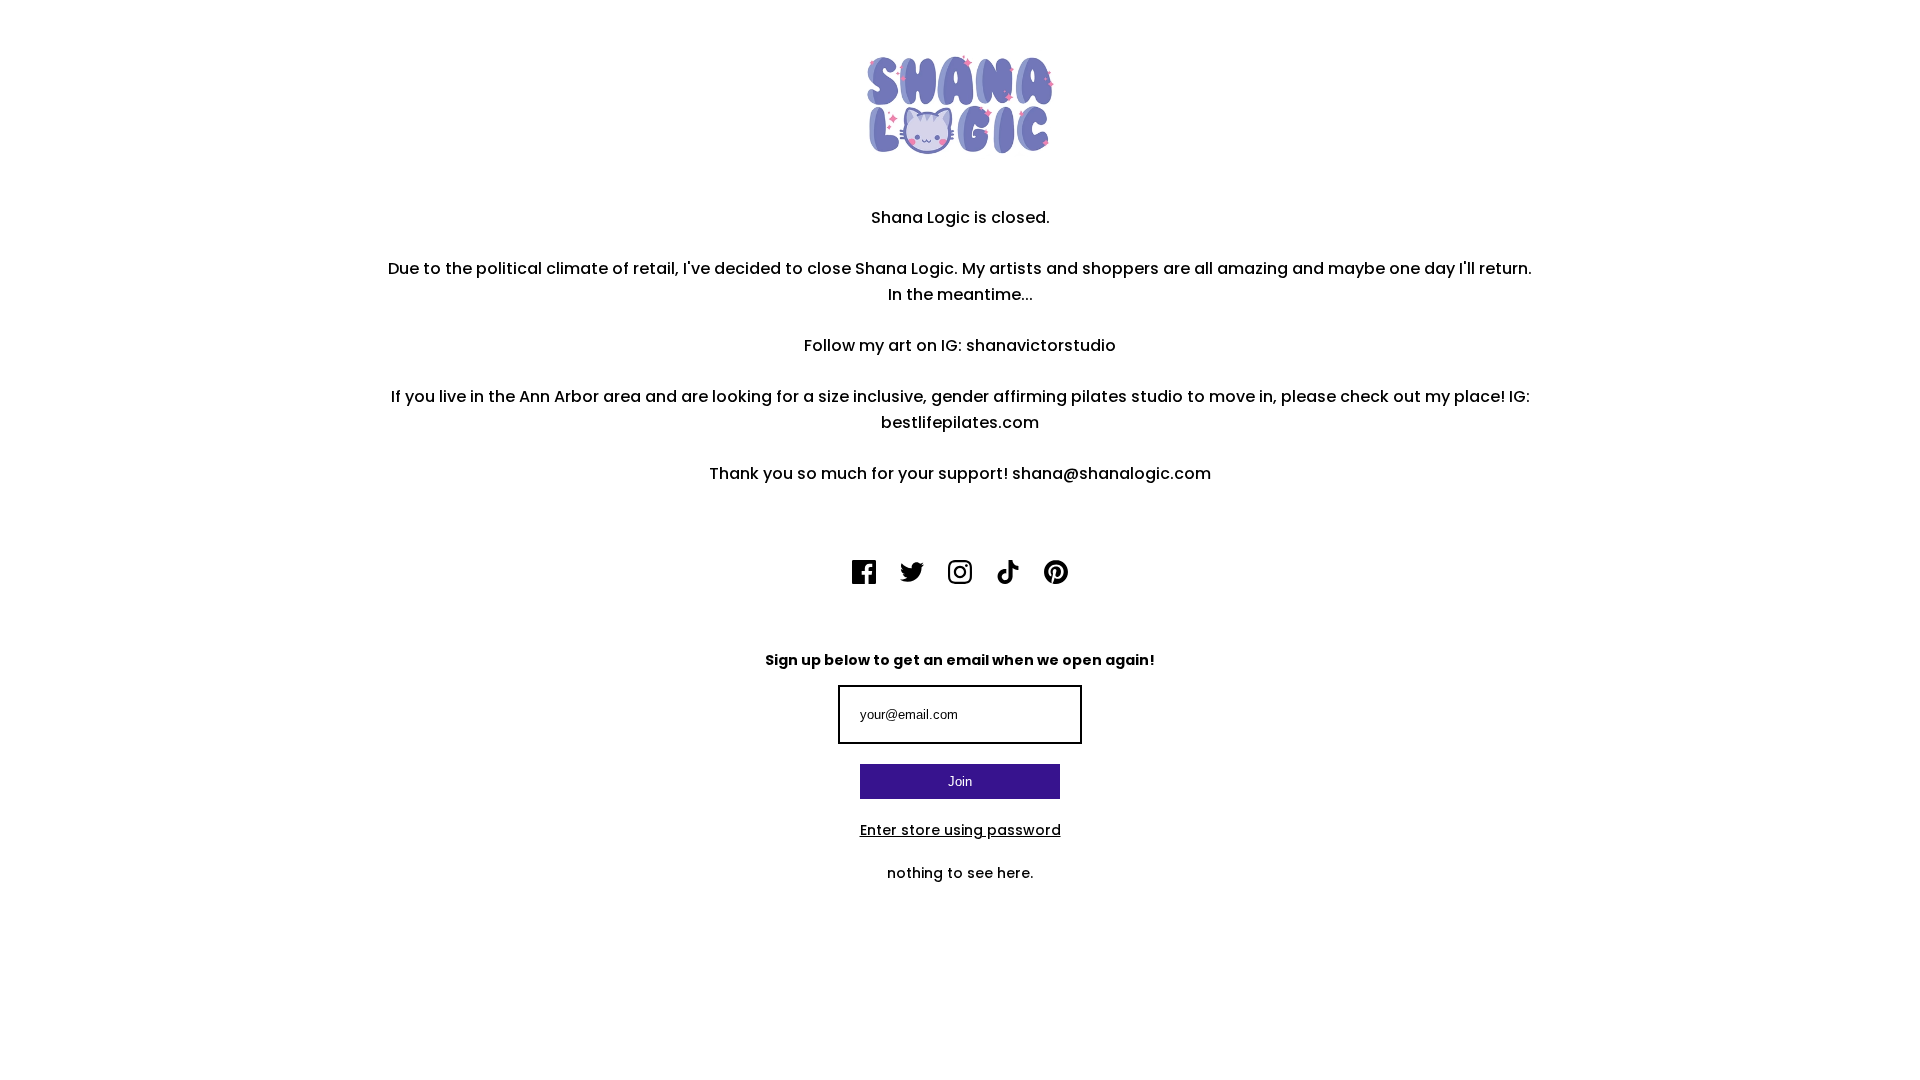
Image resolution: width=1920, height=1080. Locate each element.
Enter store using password (960, 830)
